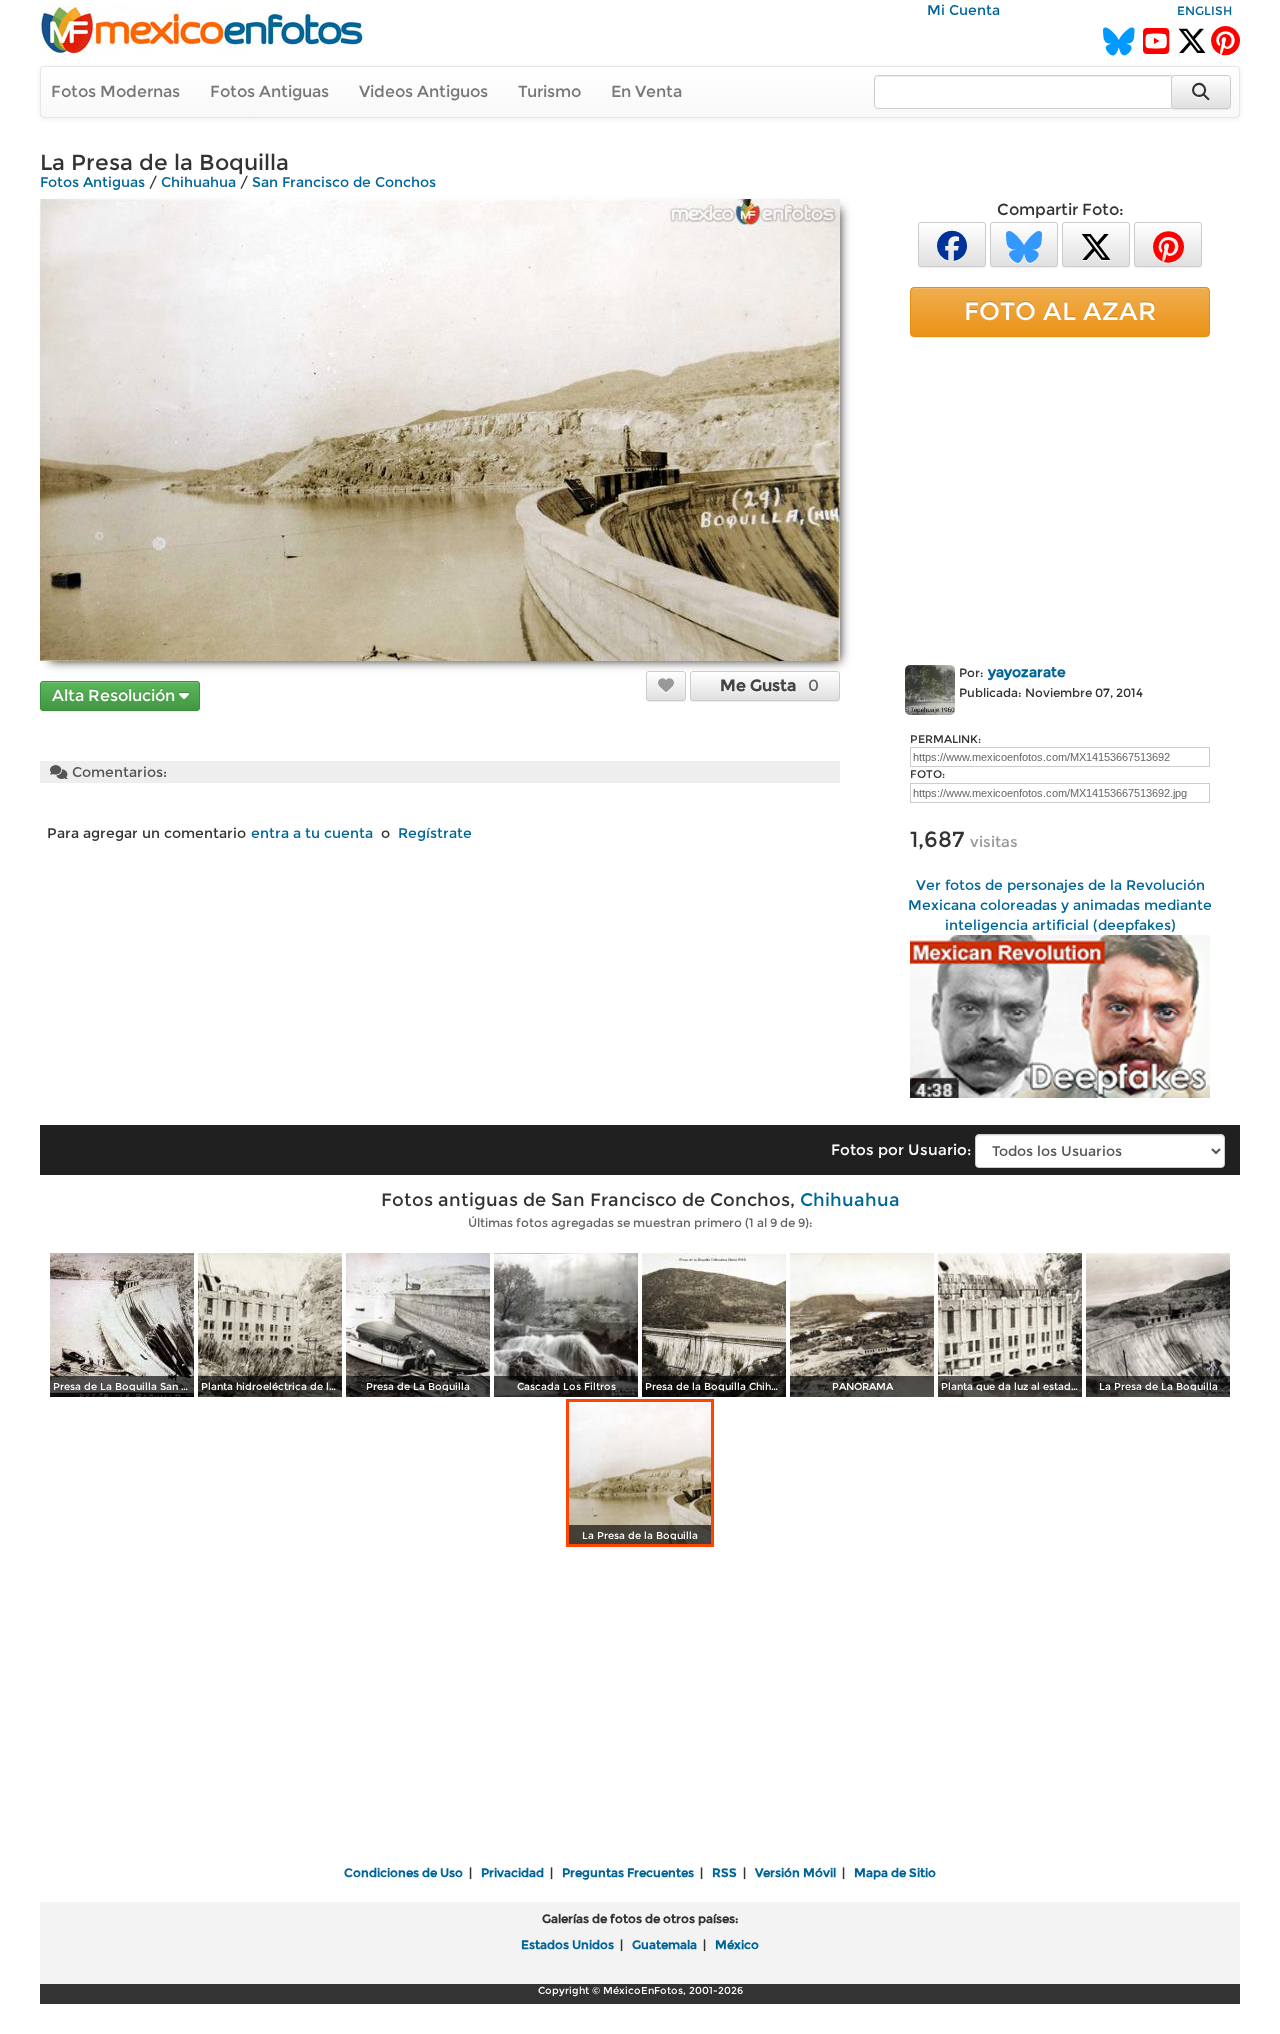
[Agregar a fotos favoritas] (666, 685)
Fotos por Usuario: (901, 1149)
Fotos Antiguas (269, 91)
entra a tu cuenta (312, 833)
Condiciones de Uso (403, 1872)
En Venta (646, 91)
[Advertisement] (1060, 497)
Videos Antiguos (423, 91)
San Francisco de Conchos (344, 182)
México (737, 1944)
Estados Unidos (567, 1944)
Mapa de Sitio (895, 1872)
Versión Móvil (795, 1872)
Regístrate (435, 833)
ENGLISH (1204, 10)
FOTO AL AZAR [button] (1060, 311)
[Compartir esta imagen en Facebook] (952, 243)
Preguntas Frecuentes (628, 1872)
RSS (724, 1872)
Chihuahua (198, 182)
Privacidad (512, 1872)
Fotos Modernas (115, 91)
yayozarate (1027, 672)
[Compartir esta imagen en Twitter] (1096, 243)
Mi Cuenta (963, 10)
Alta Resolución (115, 695)
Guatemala (664, 1944)
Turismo (549, 91)
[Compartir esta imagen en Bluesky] (1024, 243)
